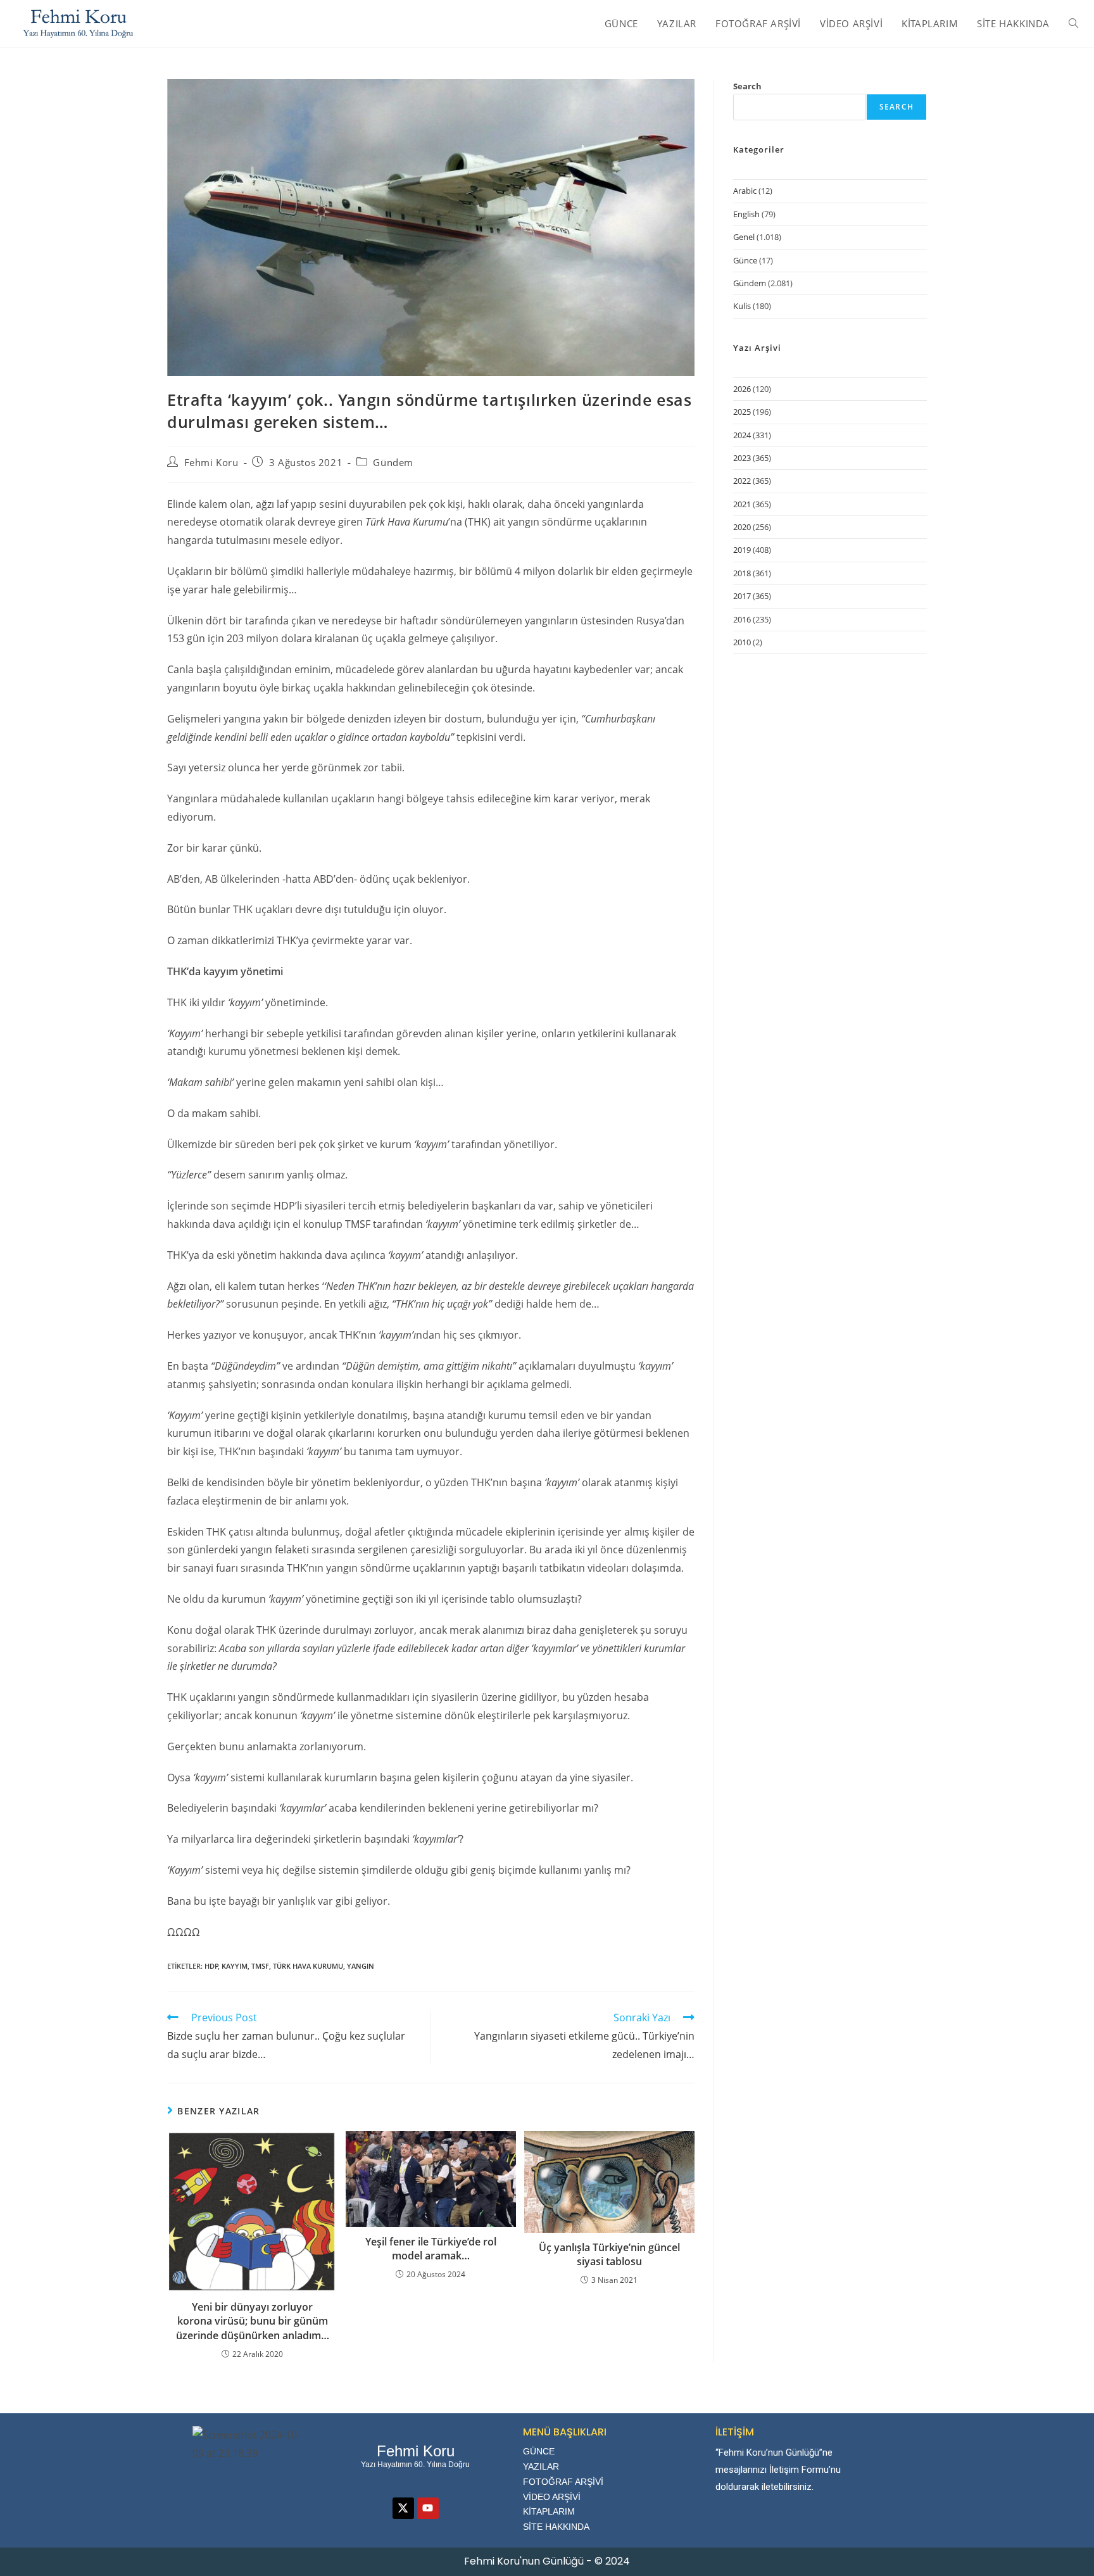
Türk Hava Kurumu (308, 1966)
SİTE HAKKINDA (556, 2527)
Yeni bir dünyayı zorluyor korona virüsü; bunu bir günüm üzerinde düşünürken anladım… (253, 2321)
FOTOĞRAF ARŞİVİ (563, 2482)
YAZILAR (541, 2466)
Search (747, 86)
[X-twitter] (403, 2508)
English (746, 214)
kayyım (235, 1966)
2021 (742, 504)
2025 (742, 412)
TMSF (260, 1966)
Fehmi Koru (211, 462)
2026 (742, 389)
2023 (742, 458)
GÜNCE (539, 2451)
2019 (742, 550)
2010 (742, 642)
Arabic (745, 191)
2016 (742, 619)
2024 (742, 435)
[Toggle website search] (1073, 23)
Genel (744, 237)
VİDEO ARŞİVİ (552, 2497)
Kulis (742, 306)
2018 (742, 573)
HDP (211, 1966)
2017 (742, 596)
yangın (361, 1966)
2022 (742, 481)
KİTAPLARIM (549, 2511)
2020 (742, 527)
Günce (745, 260)
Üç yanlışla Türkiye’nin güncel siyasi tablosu (609, 2254)
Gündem (393, 462)
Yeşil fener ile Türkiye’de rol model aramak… (431, 2249)
